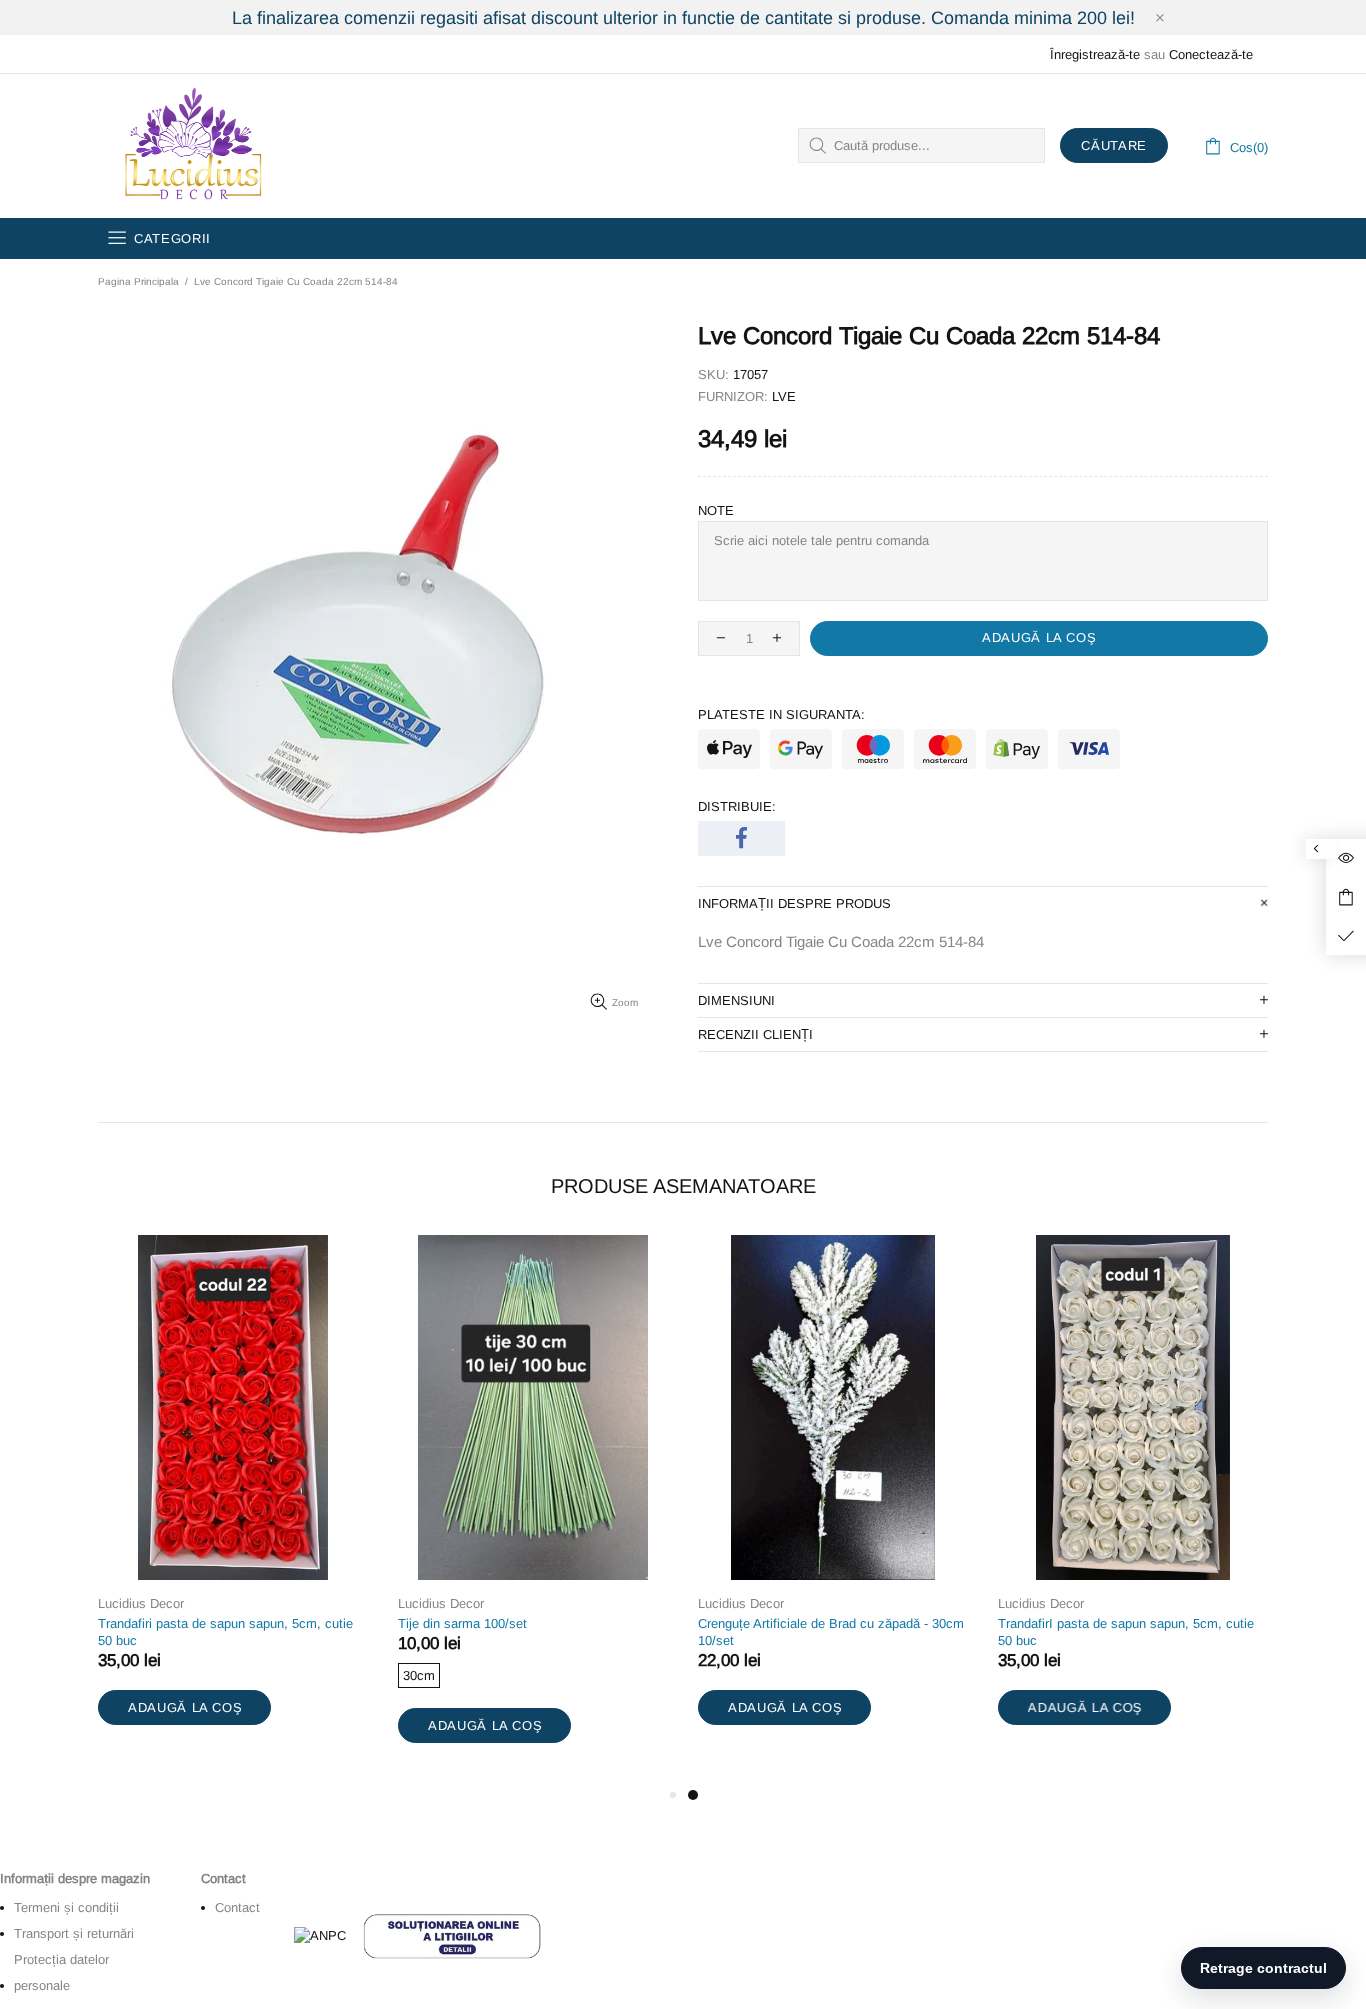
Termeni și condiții (66, 1907)
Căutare (1114, 145)
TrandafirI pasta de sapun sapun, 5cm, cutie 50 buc (1126, 1632)
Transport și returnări (74, 1933)
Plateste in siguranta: (781, 714)
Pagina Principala (138, 281)
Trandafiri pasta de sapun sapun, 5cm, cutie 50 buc (225, 1632)
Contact (237, 1907)
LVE (784, 396)
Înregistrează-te (1095, 54)
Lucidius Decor (191, 146)
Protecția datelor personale (61, 1972)
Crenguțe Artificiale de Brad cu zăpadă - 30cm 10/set (831, 1632)
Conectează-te (1211, 54)
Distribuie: (737, 806)
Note (716, 510)
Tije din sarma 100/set (462, 1623)
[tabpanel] (833, 1500)
